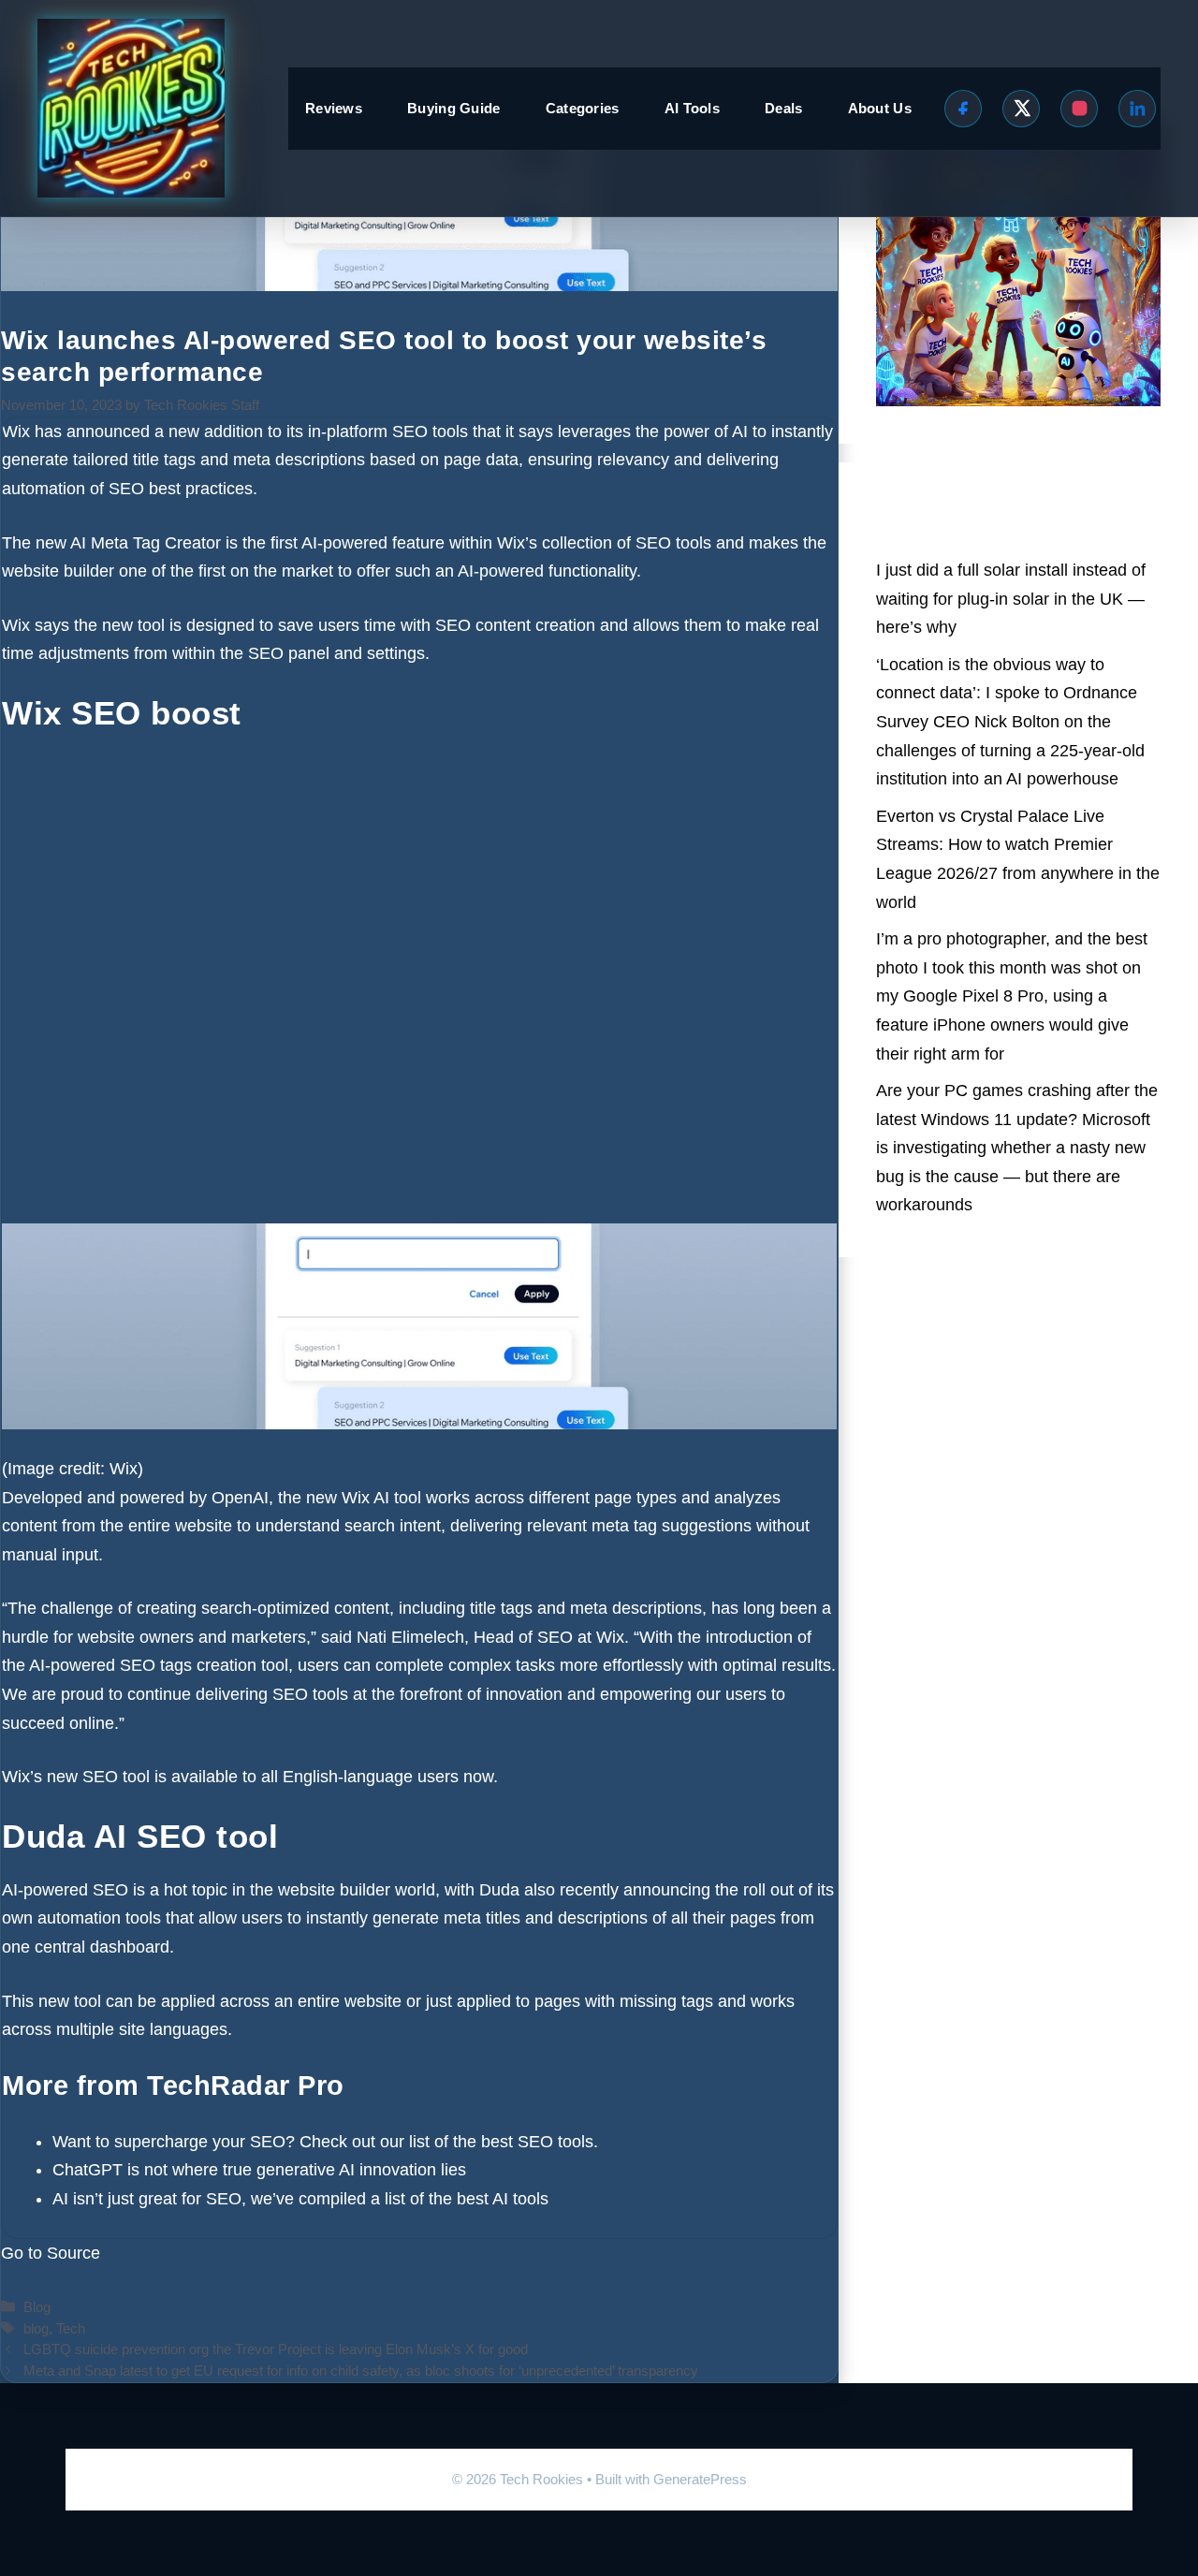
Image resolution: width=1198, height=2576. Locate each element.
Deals (784, 108)
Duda (499, 1890)
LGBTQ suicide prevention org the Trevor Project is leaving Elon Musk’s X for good (276, 2349)
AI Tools (692, 108)
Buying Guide (454, 108)
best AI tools (503, 2199)
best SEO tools (537, 2142)
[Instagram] (1079, 109)
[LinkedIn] (1137, 109)
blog (36, 2328)
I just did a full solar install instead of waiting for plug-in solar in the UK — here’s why (1011, 599)
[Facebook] (963, 109)
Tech (71, 2328)
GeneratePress (700, 2479)
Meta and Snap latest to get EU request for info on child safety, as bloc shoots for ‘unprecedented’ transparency (361, 2371)
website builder (58, 571)
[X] (1021, 109)
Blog (37, 2307)
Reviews (334, 108)
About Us (880, 108)
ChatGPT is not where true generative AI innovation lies (259, 2170)
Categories (583, 108)
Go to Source (51, 2253)
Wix (16, 432)
